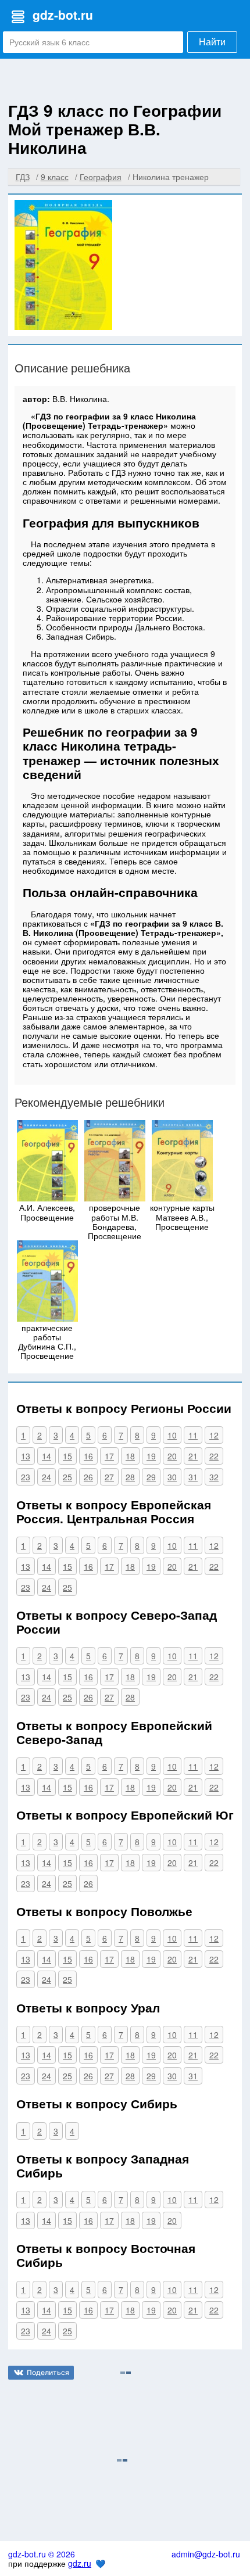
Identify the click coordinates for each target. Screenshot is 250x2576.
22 (214, 1456)
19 (151, 1456)
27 (109, 1477)
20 (172, 1456)
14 (47, 1456)
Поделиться (48, 2372)
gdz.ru (80, 2563)
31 (193, 1477)
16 (88, 1456)
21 (193, 1456)
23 (26, 1477)
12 (214, 1435)
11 (193, 1435)
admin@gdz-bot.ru (206, 2554)
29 (151, 1477)
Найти (212, 42)
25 (67, 1477)
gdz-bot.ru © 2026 (42, 2554)
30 (172, 1477)
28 (130, 1477)
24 (47, 1477)
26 (88, 1477)
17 (109, 1456)
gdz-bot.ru (63, 15)
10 (172, 1435)
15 (67, 1456)
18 (130, 1456)
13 (26, 1456)
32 (214, 1477)
